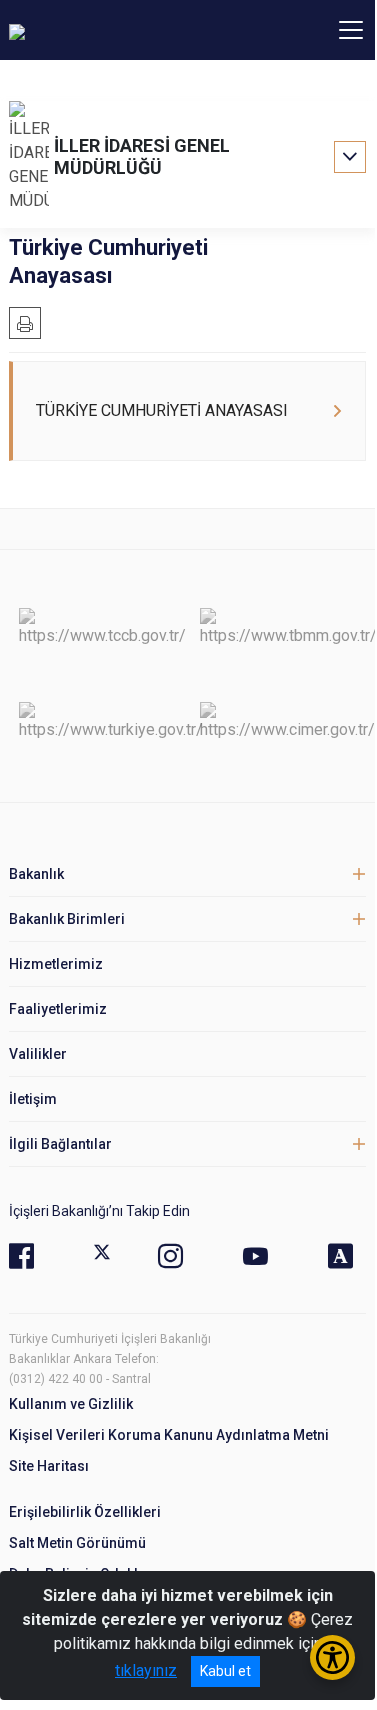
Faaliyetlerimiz (58, 1009)
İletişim (33, 1099)
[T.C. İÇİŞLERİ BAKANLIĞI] (119, 30)
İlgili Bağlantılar (60, 1144)
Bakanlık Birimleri (67, 919)
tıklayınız (146, 1670)
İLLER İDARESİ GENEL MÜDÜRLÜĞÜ (142, 156)
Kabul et (225, 1671)
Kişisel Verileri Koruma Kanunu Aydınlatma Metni (169, 1435)
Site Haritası (49, 1466)
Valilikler (38, 1054)
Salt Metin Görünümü (77, 1543)
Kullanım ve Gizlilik (71, 1404)
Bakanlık (36, 874)
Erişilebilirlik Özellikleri (85, 1512)
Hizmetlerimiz (56, 964)
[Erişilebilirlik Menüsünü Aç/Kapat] (332, 1657)
